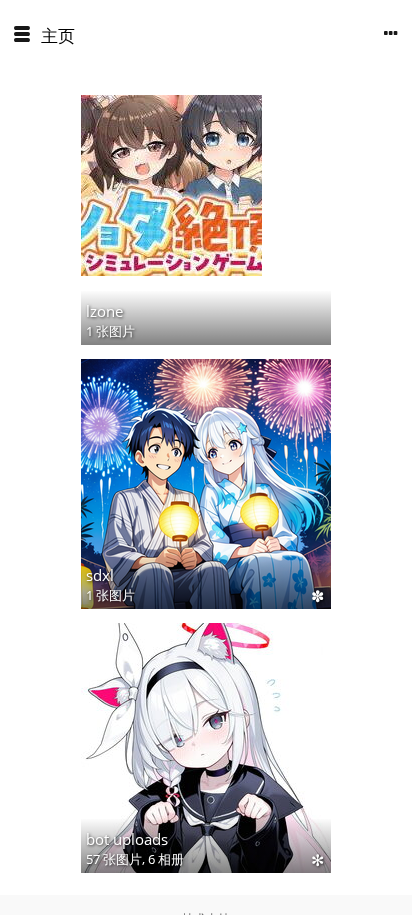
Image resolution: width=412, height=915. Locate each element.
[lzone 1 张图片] (206, 185)
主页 (57, 35)
